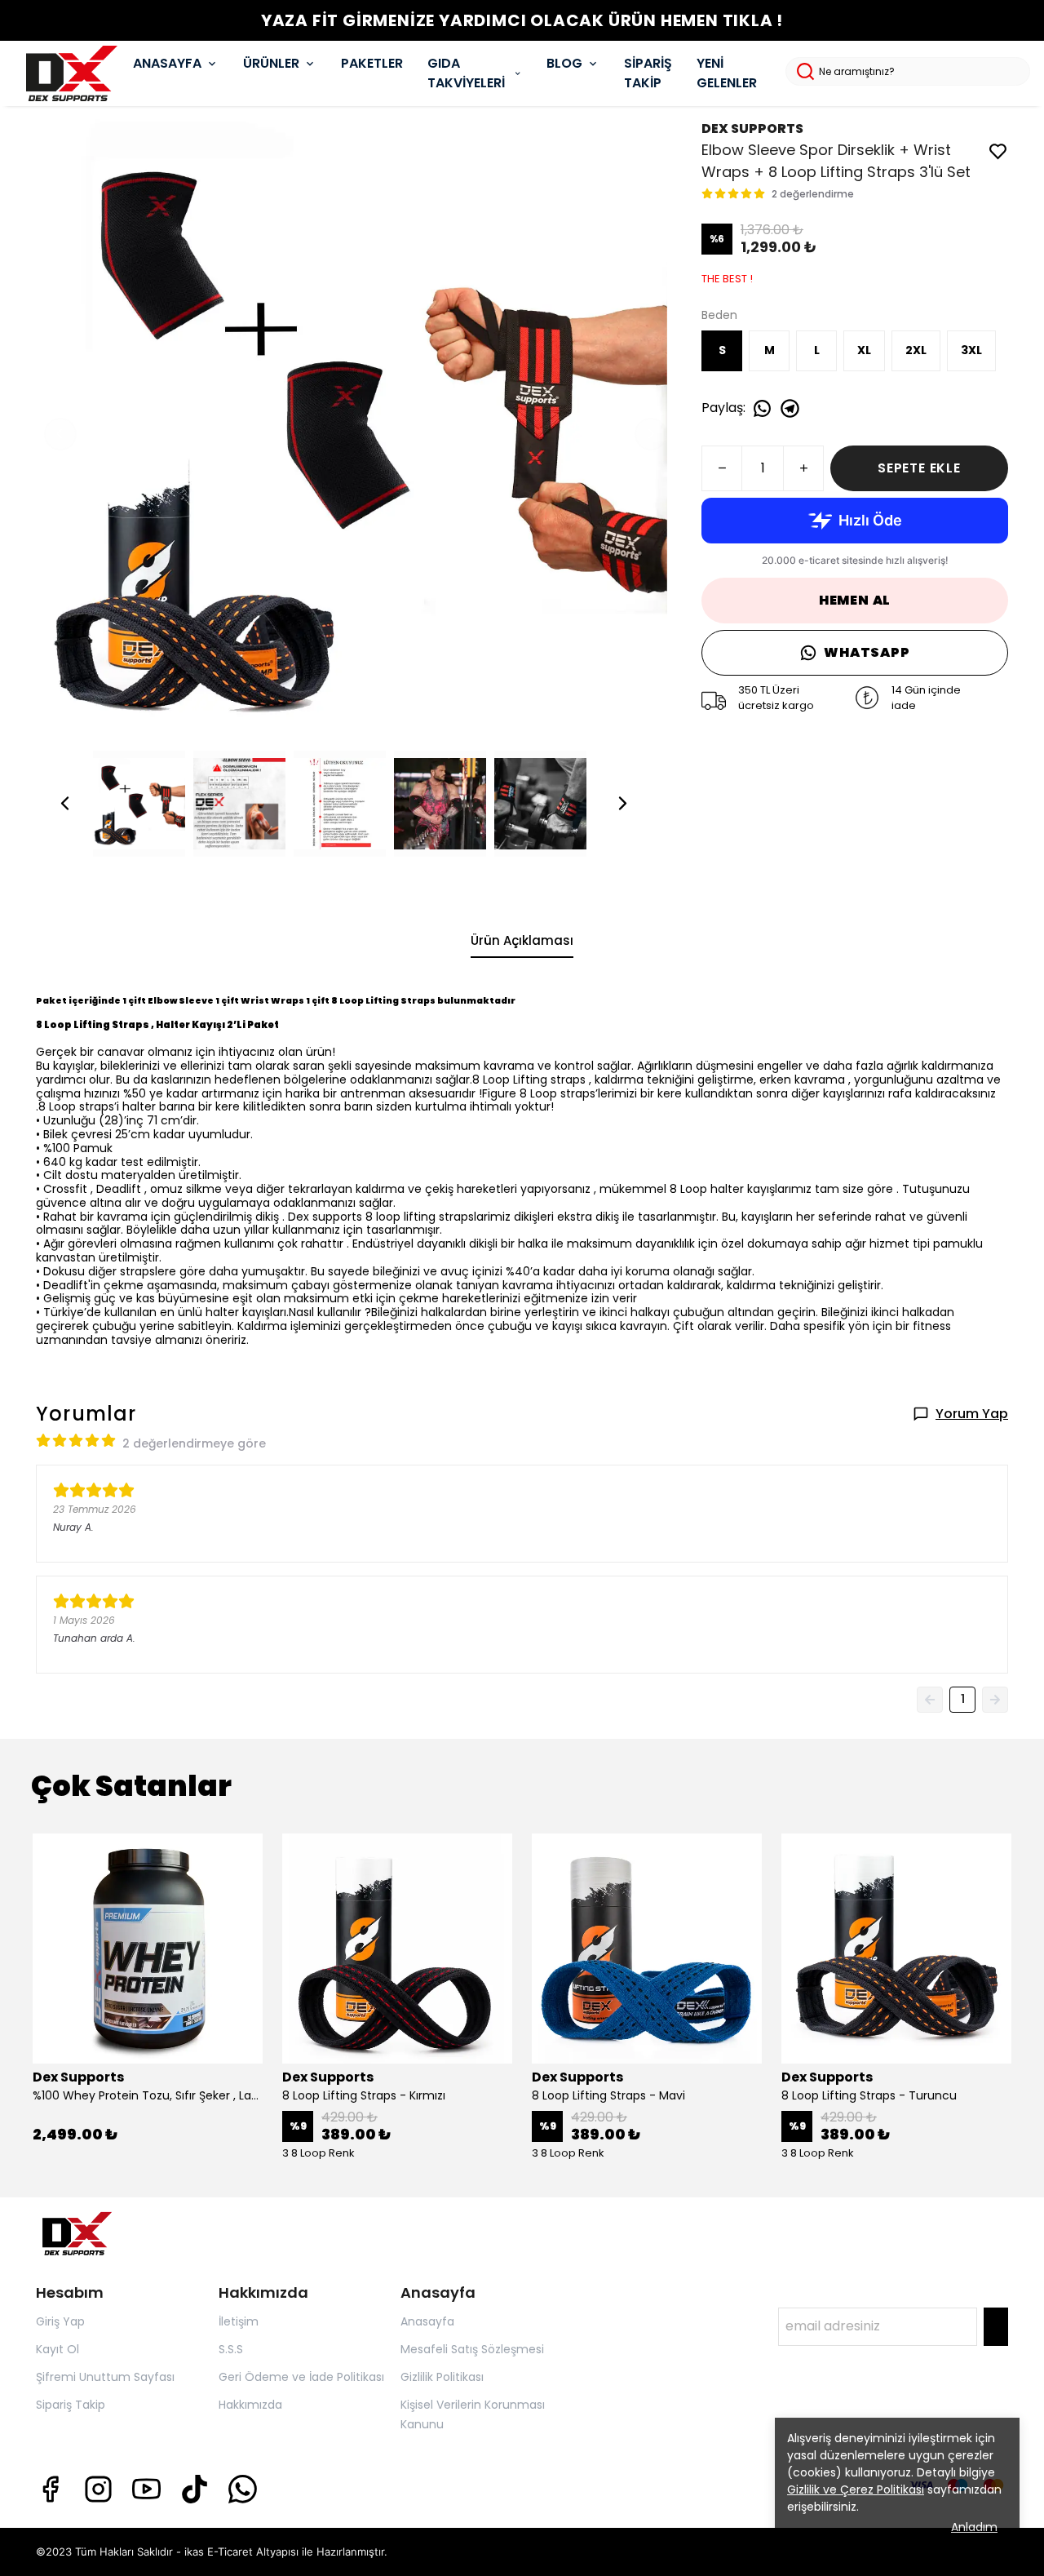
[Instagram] (98, 2489)
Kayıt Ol (58, 2349)
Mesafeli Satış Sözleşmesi (472, 2349)
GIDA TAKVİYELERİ (466, 73)
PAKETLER (372, 63)
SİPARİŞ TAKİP (648, 73)
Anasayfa (427, 2321)
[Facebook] (50, 2489)
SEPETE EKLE (919, 468)
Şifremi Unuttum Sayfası (105, 2377)
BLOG (564, 63)
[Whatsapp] (243, 2489)
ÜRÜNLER (271, 63)
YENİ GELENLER (727, 73)
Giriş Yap (60, 2321)
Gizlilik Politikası (442, 2377)
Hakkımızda (250, 2405)
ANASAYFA (167, 63)
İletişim (239, 2321)
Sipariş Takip (71, 2405)
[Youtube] (146, 2489)
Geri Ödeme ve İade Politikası (301, 2377)
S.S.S (231, 2349)
